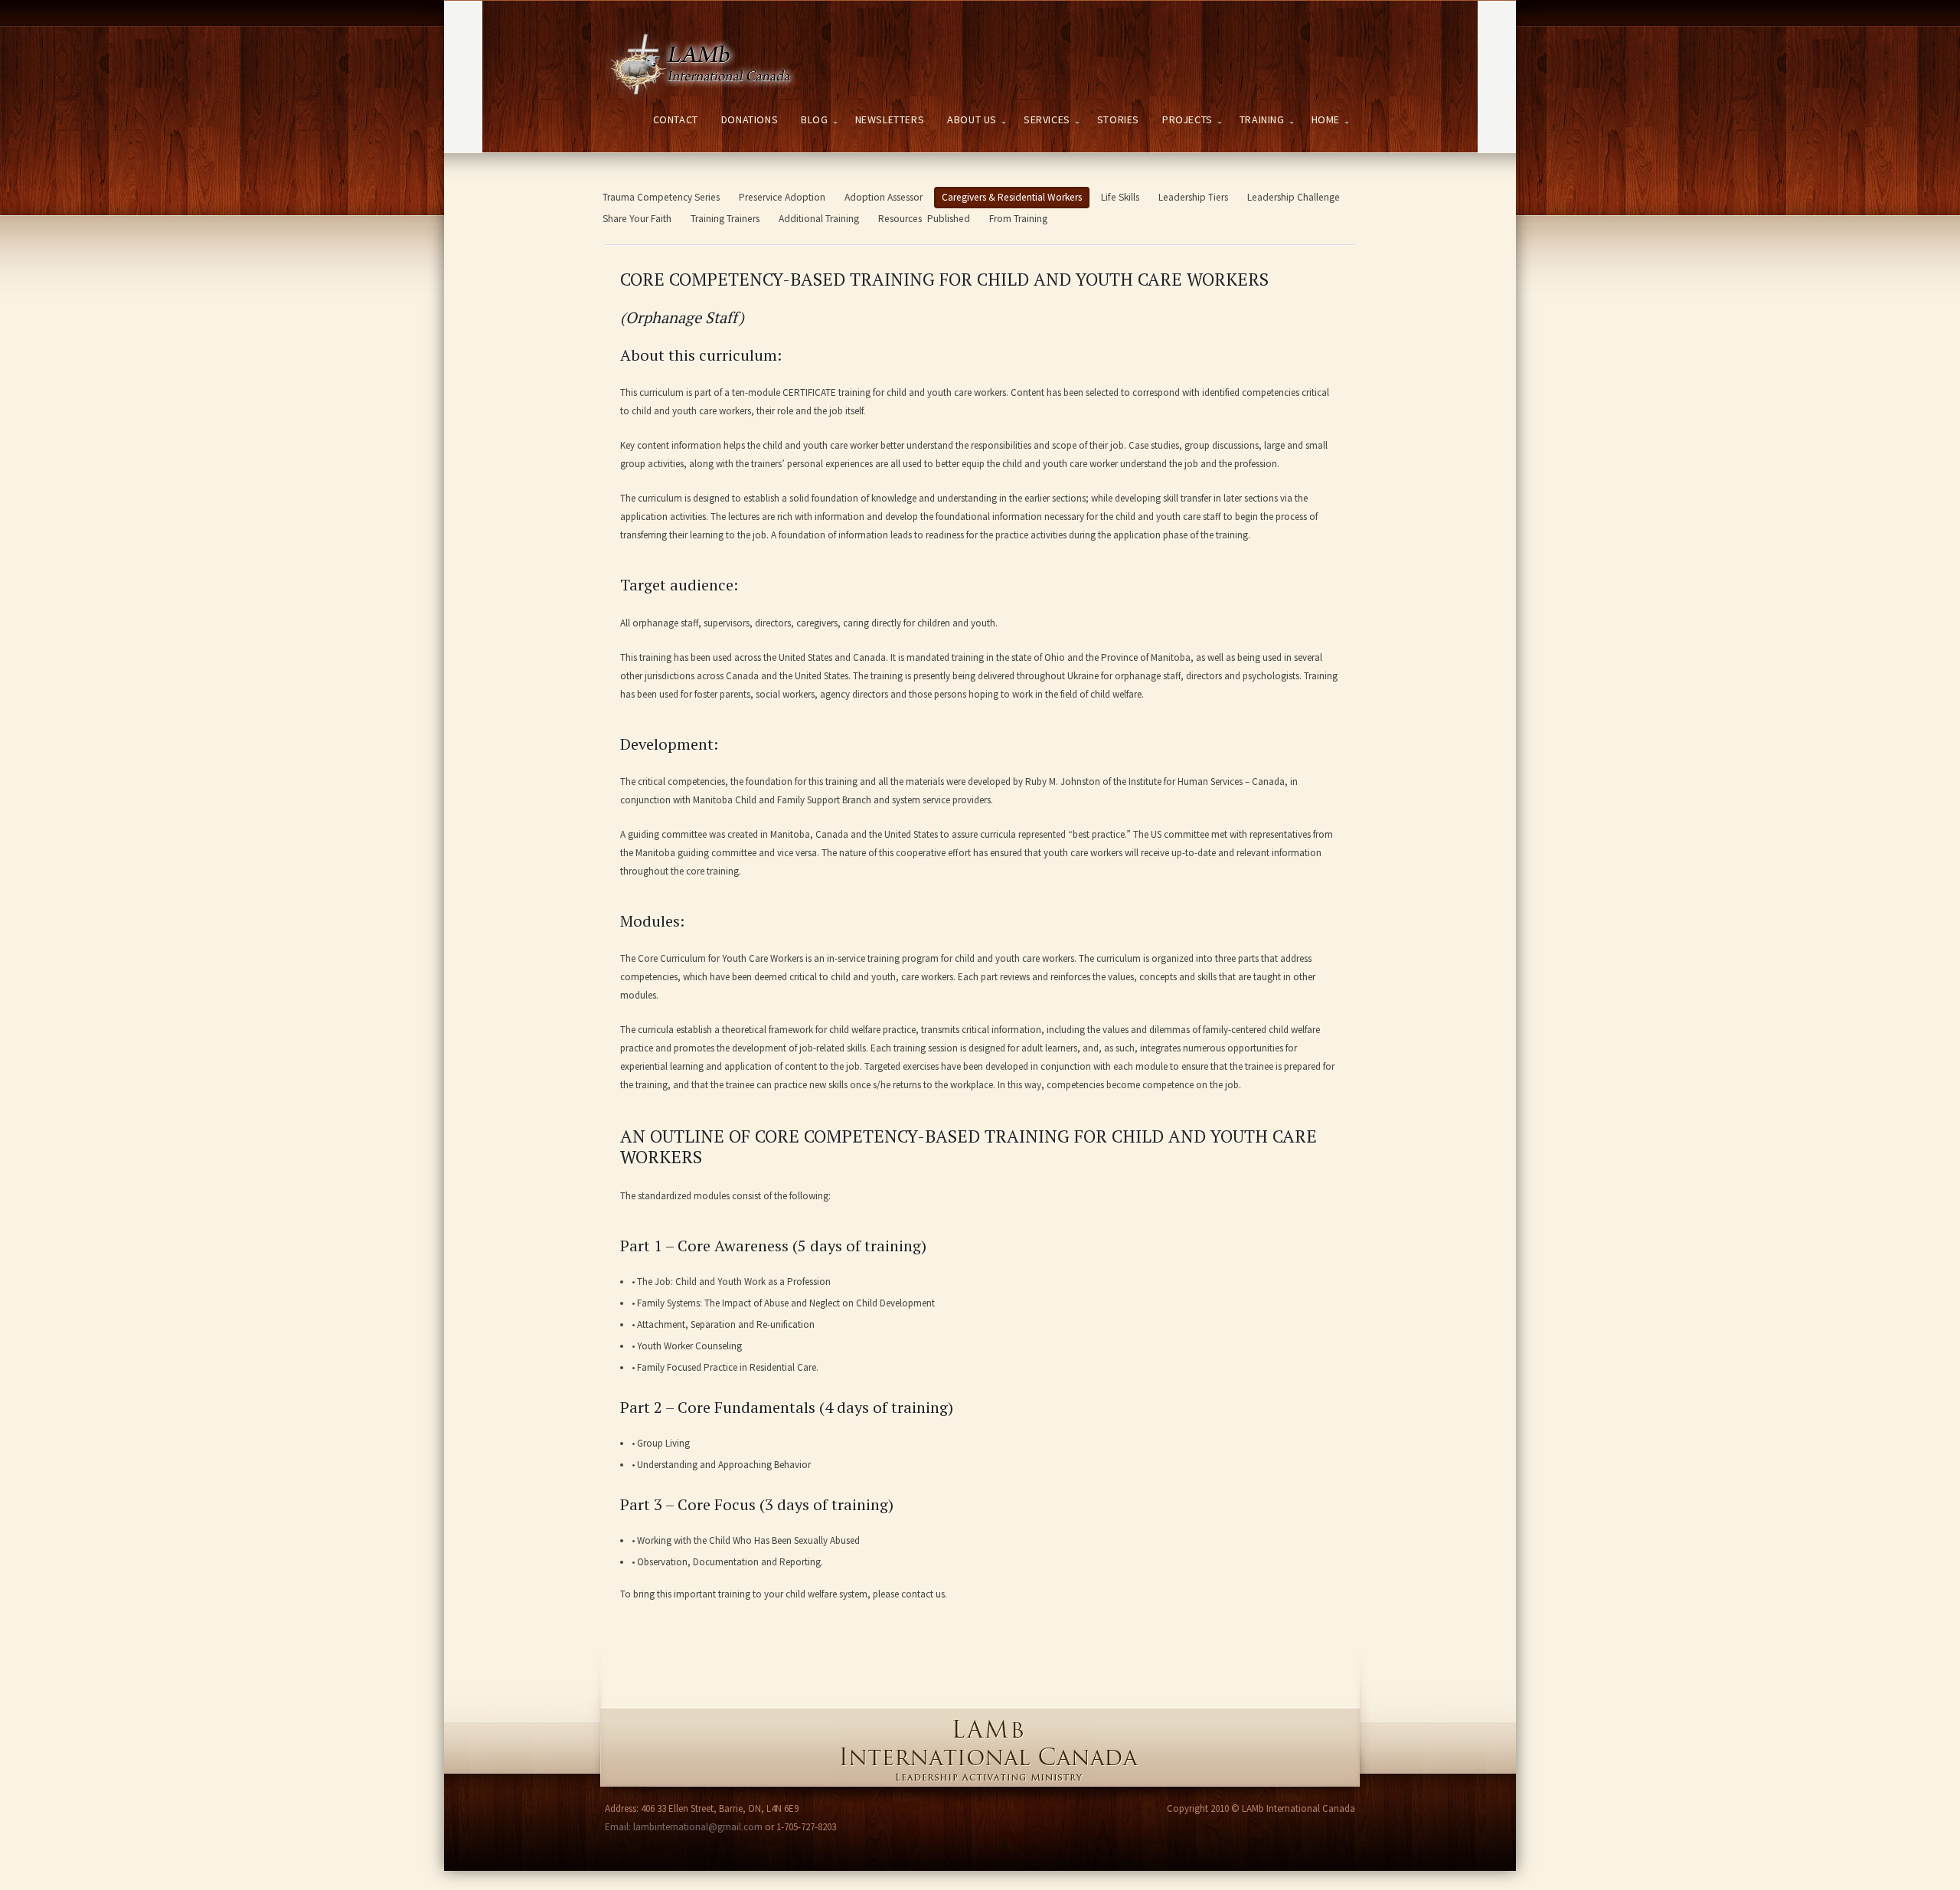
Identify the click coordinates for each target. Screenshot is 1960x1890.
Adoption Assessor (884, 197)
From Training (1018, 219)
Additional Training (819, 219)
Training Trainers (725, 219)
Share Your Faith (637, 219)
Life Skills (1120, 197)
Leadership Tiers (1193, 197)
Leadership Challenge (1294, 197)
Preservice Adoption (782, 197)
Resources (900, 219)
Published (949, 219)
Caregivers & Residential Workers (1012, 197)
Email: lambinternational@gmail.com (684, 1827)
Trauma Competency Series (661, 197)
